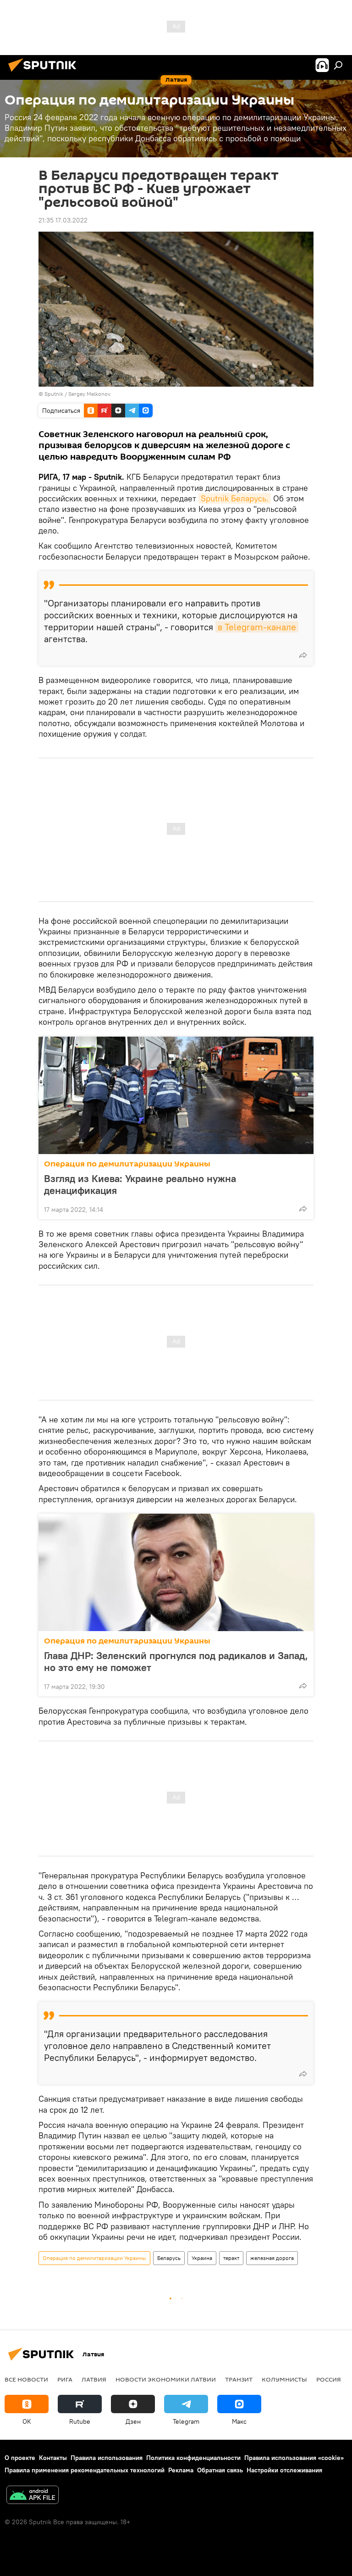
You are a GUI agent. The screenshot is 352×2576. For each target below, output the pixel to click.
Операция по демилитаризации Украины (127, 1164)
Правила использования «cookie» (294, 2458)
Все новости (26, 2379)
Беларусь (169, 2258)
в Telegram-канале (257, 627)
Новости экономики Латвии (166, 2379)
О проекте (20, 2458)
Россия (329, 2379)
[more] (303, 655)
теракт (231, 2258)
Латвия (94, 2379)
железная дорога (272, 2258)
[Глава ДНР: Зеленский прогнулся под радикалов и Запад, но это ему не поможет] (176, 1572)
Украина (202, 2258)
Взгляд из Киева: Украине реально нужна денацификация (140, 1184)
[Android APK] (33, 2496)
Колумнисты (284, 2379)
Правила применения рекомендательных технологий (85, 2470)
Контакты (53, 2458)
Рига (65, 2379)
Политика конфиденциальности (193, 2458)
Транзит (239, 2379)
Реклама (181, 2470)
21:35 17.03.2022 (63, 220)
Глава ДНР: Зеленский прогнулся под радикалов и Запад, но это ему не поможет (176, 1661)
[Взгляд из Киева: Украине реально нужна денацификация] (176, 1095)
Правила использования (107, 2458)
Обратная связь (220, 2470)
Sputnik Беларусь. (235, 498)
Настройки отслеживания (284, 2470)
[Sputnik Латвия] (45, 73)
